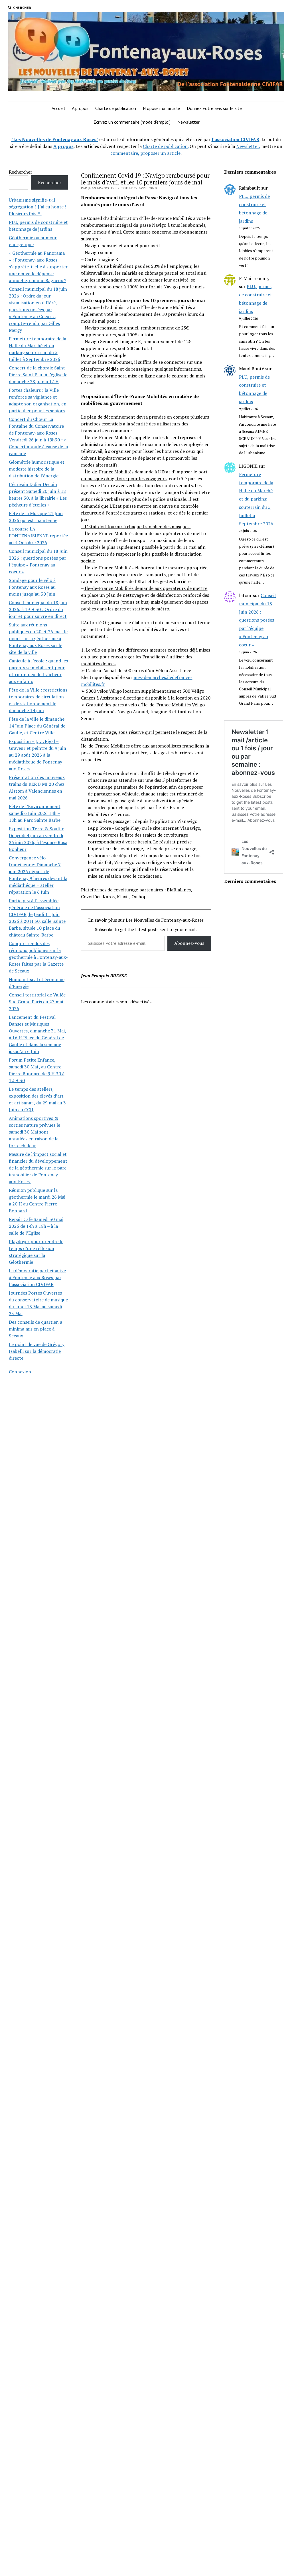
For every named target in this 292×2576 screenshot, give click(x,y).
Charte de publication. (166, 146)
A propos (80, 108)
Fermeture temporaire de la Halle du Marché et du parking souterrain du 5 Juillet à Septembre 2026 (256, 499)
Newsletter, (248, 146)
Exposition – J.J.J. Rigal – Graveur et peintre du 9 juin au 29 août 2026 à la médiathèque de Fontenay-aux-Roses (37, 755)
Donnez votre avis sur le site (214, 108)
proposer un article (160, 153)
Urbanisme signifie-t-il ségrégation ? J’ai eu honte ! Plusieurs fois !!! (37, 207)
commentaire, (125, 153)
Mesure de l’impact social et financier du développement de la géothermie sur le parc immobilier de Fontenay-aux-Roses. (38, 1168)
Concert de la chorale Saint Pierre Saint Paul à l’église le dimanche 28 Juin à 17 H (38, 375)
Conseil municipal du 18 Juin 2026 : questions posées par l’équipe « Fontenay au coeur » (257, 620)
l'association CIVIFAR (236, 139)
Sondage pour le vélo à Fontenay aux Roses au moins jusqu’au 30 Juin (32, 587)
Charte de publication (116, 108)
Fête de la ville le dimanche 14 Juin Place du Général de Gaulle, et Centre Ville (37, 726)
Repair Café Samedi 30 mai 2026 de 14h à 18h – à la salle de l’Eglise (36, 1226)
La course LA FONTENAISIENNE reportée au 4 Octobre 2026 (38, 536)
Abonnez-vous (189, 943)
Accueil (58, 108)
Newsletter (188, 122)
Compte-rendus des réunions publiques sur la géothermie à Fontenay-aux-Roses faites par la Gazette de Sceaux (38, 957)
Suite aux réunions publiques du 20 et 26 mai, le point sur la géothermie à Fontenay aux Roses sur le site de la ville (38, 638)
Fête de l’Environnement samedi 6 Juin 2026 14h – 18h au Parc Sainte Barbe (35, 813)
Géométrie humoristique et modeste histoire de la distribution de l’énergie (37, 469)
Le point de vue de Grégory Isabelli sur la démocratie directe (37, 1351)
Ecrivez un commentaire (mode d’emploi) (132, 122)
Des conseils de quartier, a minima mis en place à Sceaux (36, 1329)
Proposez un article (161, 108)
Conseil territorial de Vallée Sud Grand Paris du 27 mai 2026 (37, 1002)
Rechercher (21, 172)
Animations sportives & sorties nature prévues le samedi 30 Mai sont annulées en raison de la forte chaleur (35, 1132)
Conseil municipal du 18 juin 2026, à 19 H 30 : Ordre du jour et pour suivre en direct (38, 609)
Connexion (20, 1372)
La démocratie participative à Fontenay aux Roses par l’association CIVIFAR (37, 1277)
